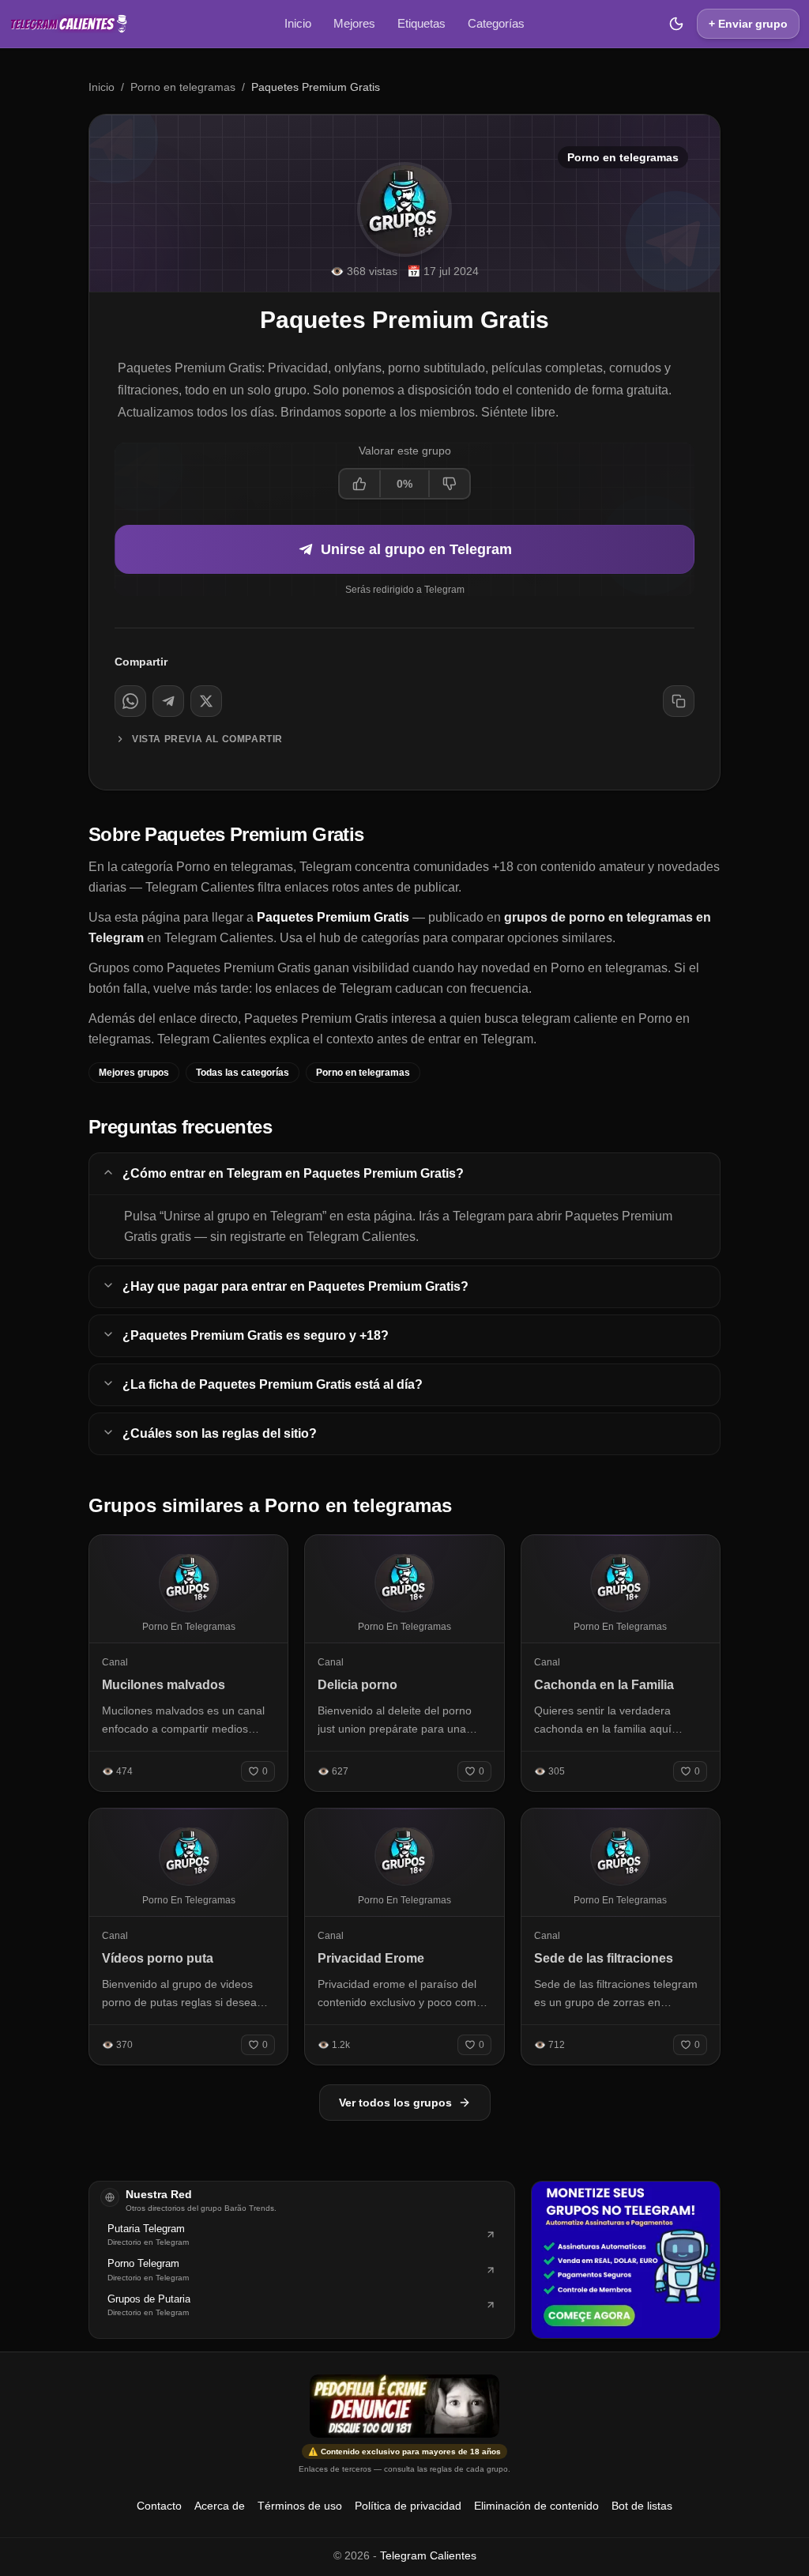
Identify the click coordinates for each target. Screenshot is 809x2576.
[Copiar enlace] (679, 701)
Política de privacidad (408, 2506)
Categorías (496, 23)
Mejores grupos (134, 1073)
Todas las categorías (243, 1073)
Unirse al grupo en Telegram (416, 549)
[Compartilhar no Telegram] (168, 701)
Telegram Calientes (428, 2555)
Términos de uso (300, 2506)
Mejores (354, 23)
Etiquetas (421, 23)
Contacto (159, 2506)
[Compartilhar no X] (206, 701)
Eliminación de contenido (536, 2506)
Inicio (298, 23)
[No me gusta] (449, 484)
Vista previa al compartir (207, 739)
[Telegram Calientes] (69, 24)
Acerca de (220, 2506)
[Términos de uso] (404, 2406)
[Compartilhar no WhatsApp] (130, 701)
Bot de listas (642, 2506)
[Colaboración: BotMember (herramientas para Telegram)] (626, 2260)
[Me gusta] (360, 484)
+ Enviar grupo (748, 24)
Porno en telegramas (183, 87)
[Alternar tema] (676, 24)
